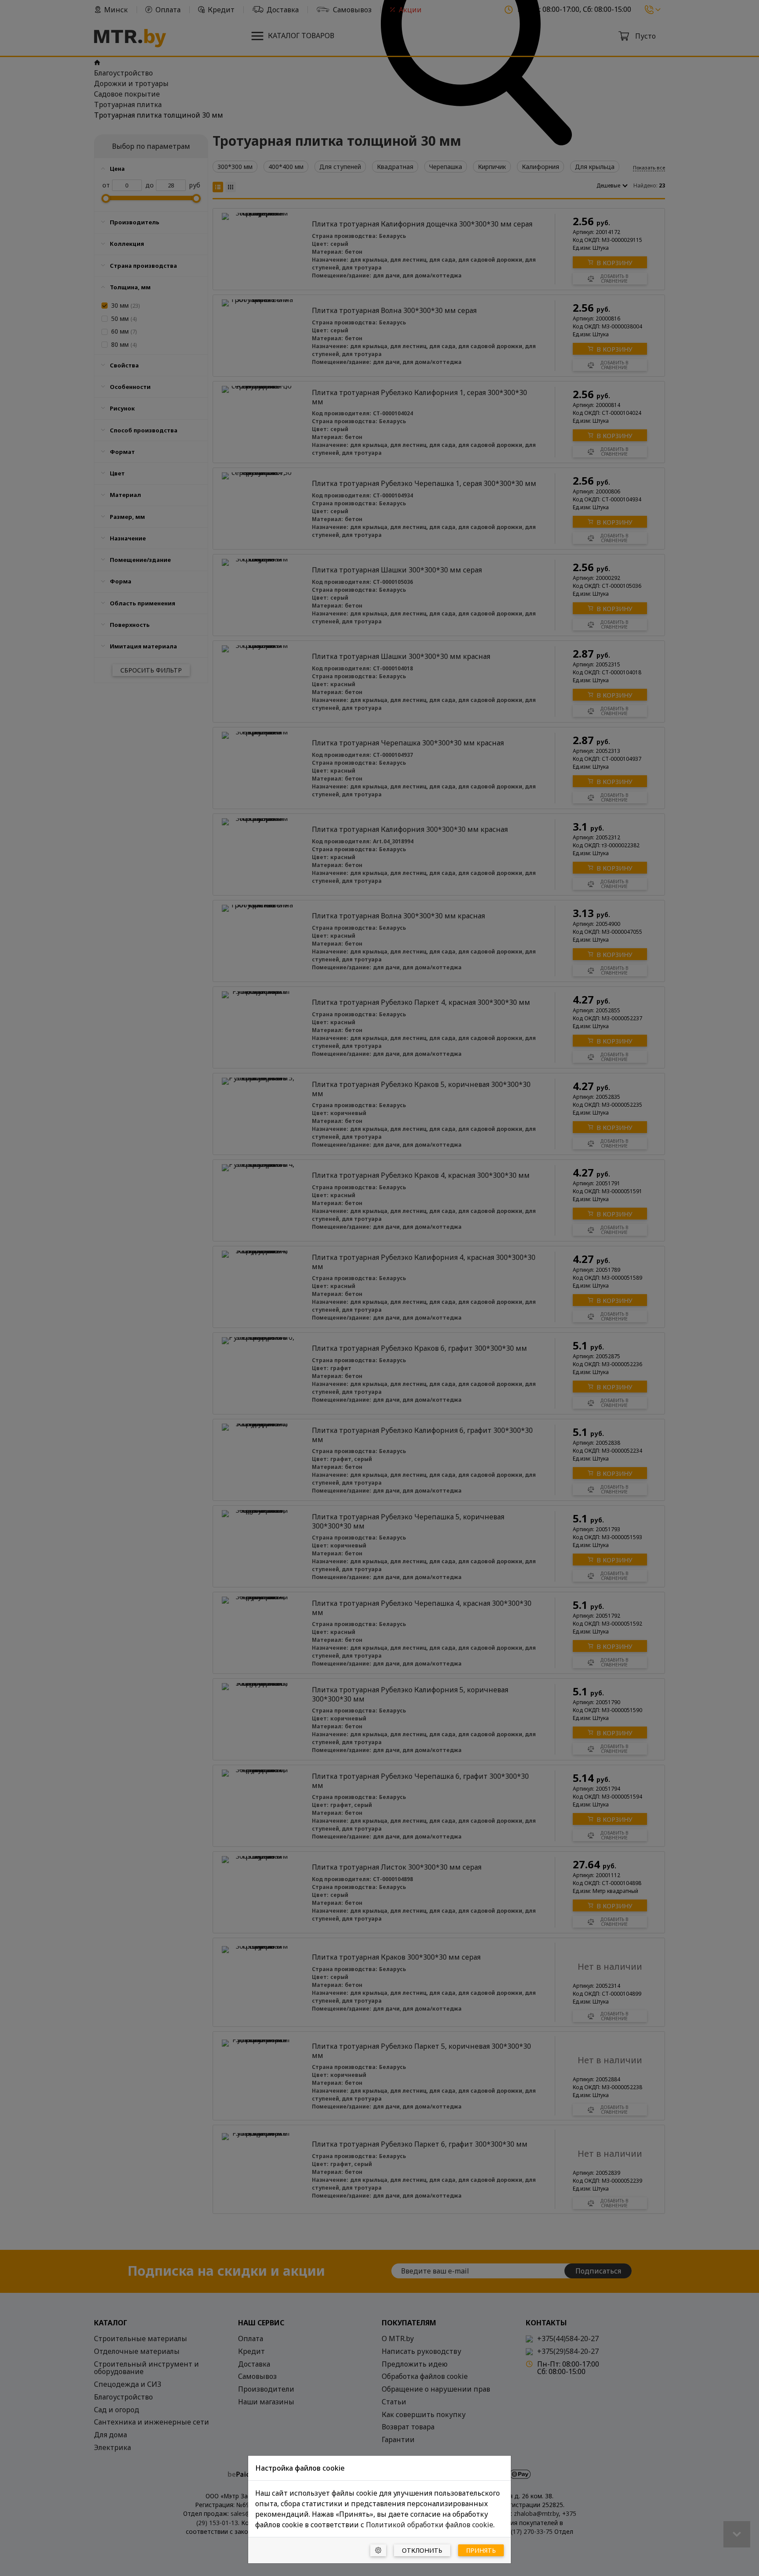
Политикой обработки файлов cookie (430, 2525)
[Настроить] (378, 2550)
